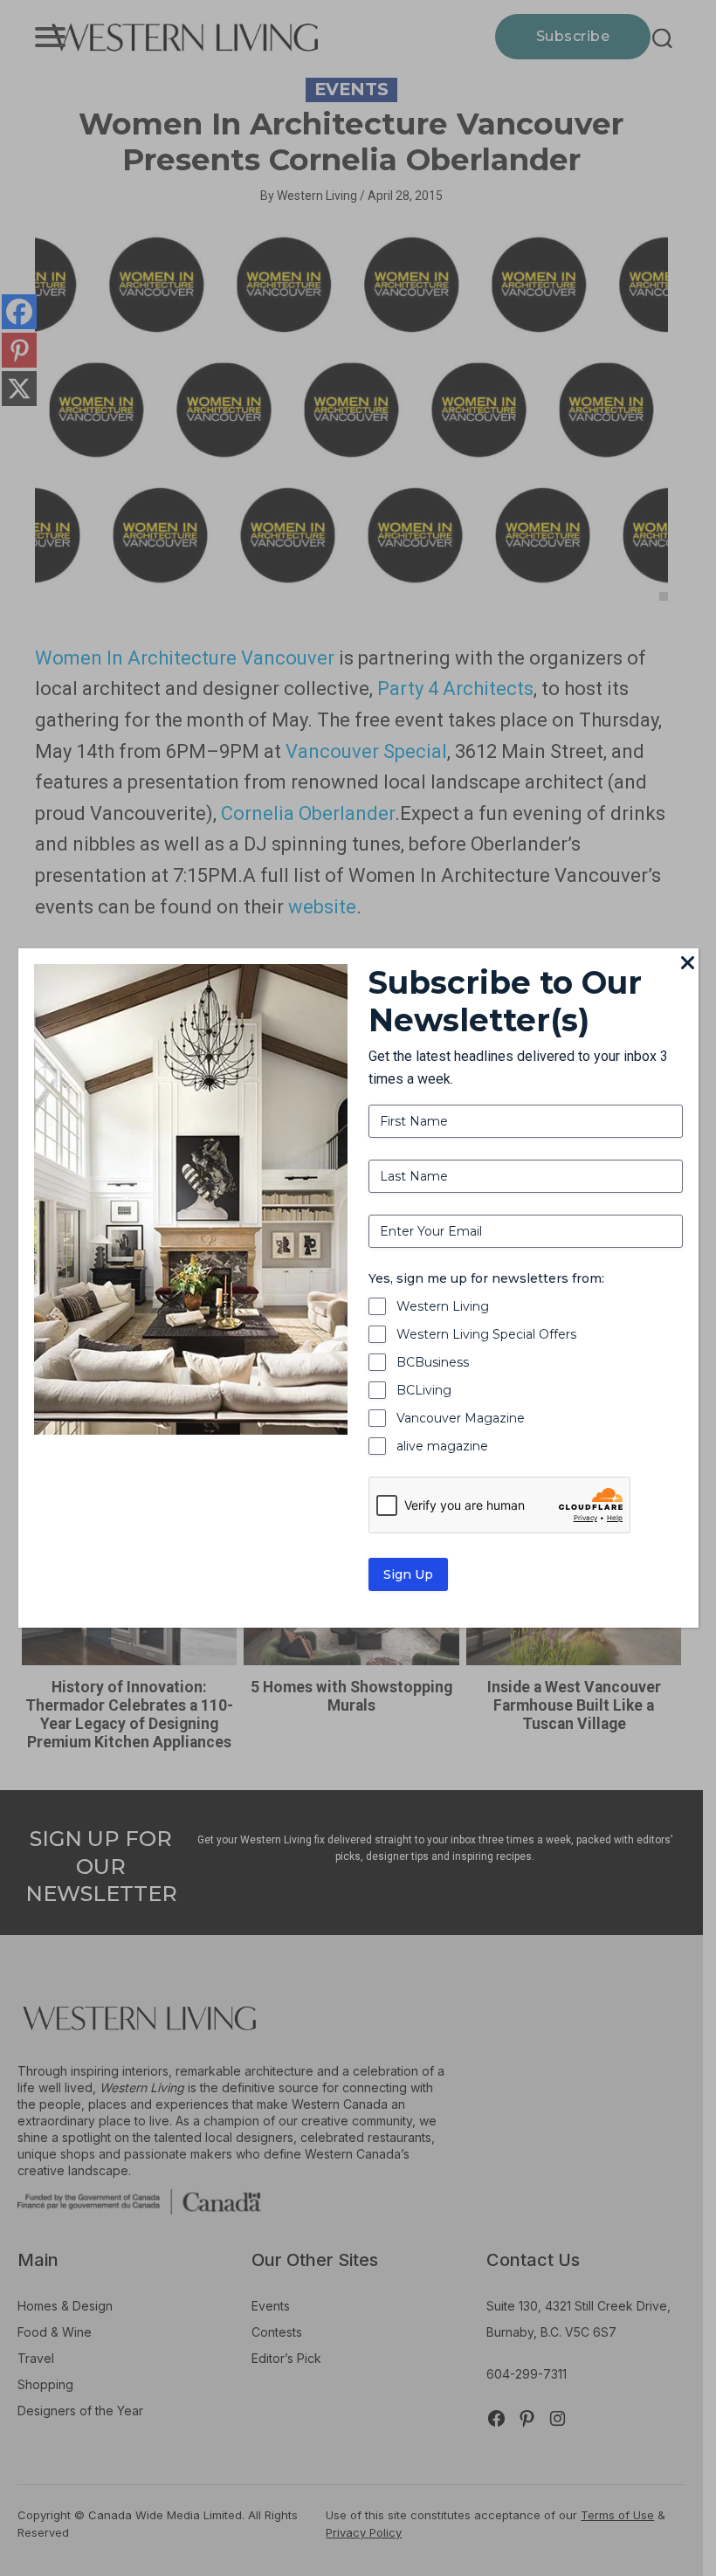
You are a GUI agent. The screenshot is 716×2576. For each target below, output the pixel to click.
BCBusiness (433, 1362)
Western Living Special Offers (486, 1334)
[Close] (688, 964)
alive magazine (442, 1446)
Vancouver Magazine (461, 1418)
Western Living (443, 1306)
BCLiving (424, 1390)
